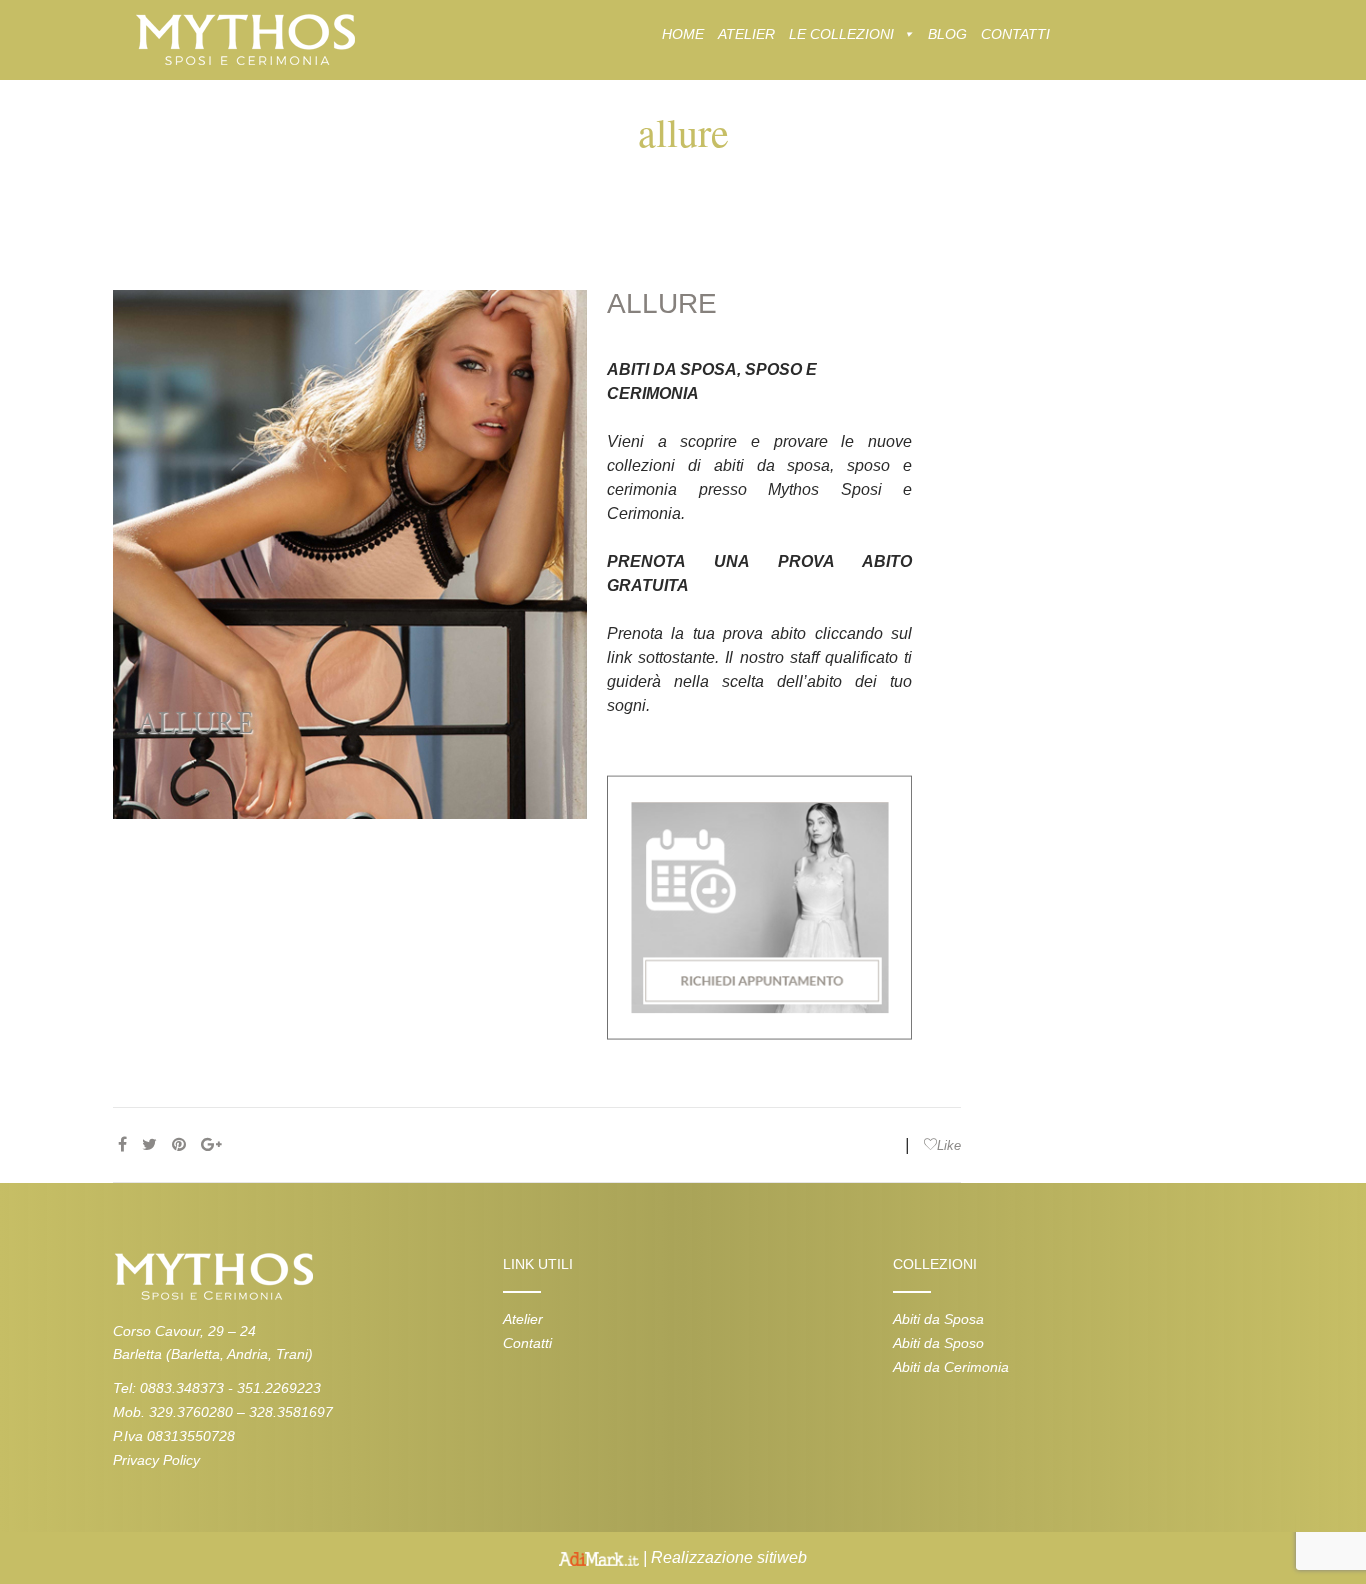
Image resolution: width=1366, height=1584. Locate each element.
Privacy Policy (156, 1460)
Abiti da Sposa (938, 1319)
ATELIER (746, 34)
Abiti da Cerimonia (951, 1367)
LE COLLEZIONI (841, 34)
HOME (683, 34)
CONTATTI (1015, 34)
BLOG (947, 34)
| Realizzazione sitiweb (723, 1557)
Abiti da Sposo (938, 1343)
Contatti (527, 1343)
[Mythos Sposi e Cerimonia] (244, 38)
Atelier (523, 1319)
